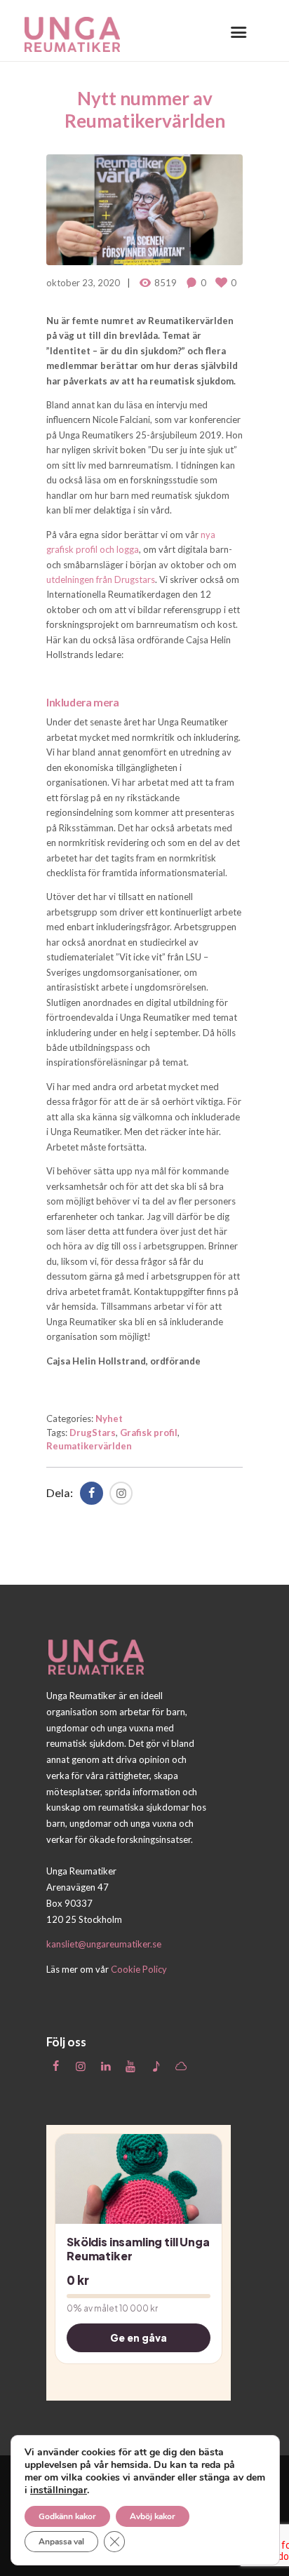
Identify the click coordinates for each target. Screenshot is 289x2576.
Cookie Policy (139, 1969)
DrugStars (93, 1433)
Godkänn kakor (67, 2516)
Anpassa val (61, 2542)
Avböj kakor (153, 2516)
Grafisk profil (149, 1433)
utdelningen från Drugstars (101, 579)
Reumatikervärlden (89, 1446)
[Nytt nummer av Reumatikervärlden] (144, 210)
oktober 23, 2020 (83, 283)
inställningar (59, 2490)
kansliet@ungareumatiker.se (104, 1944)
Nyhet (109, 1418)
